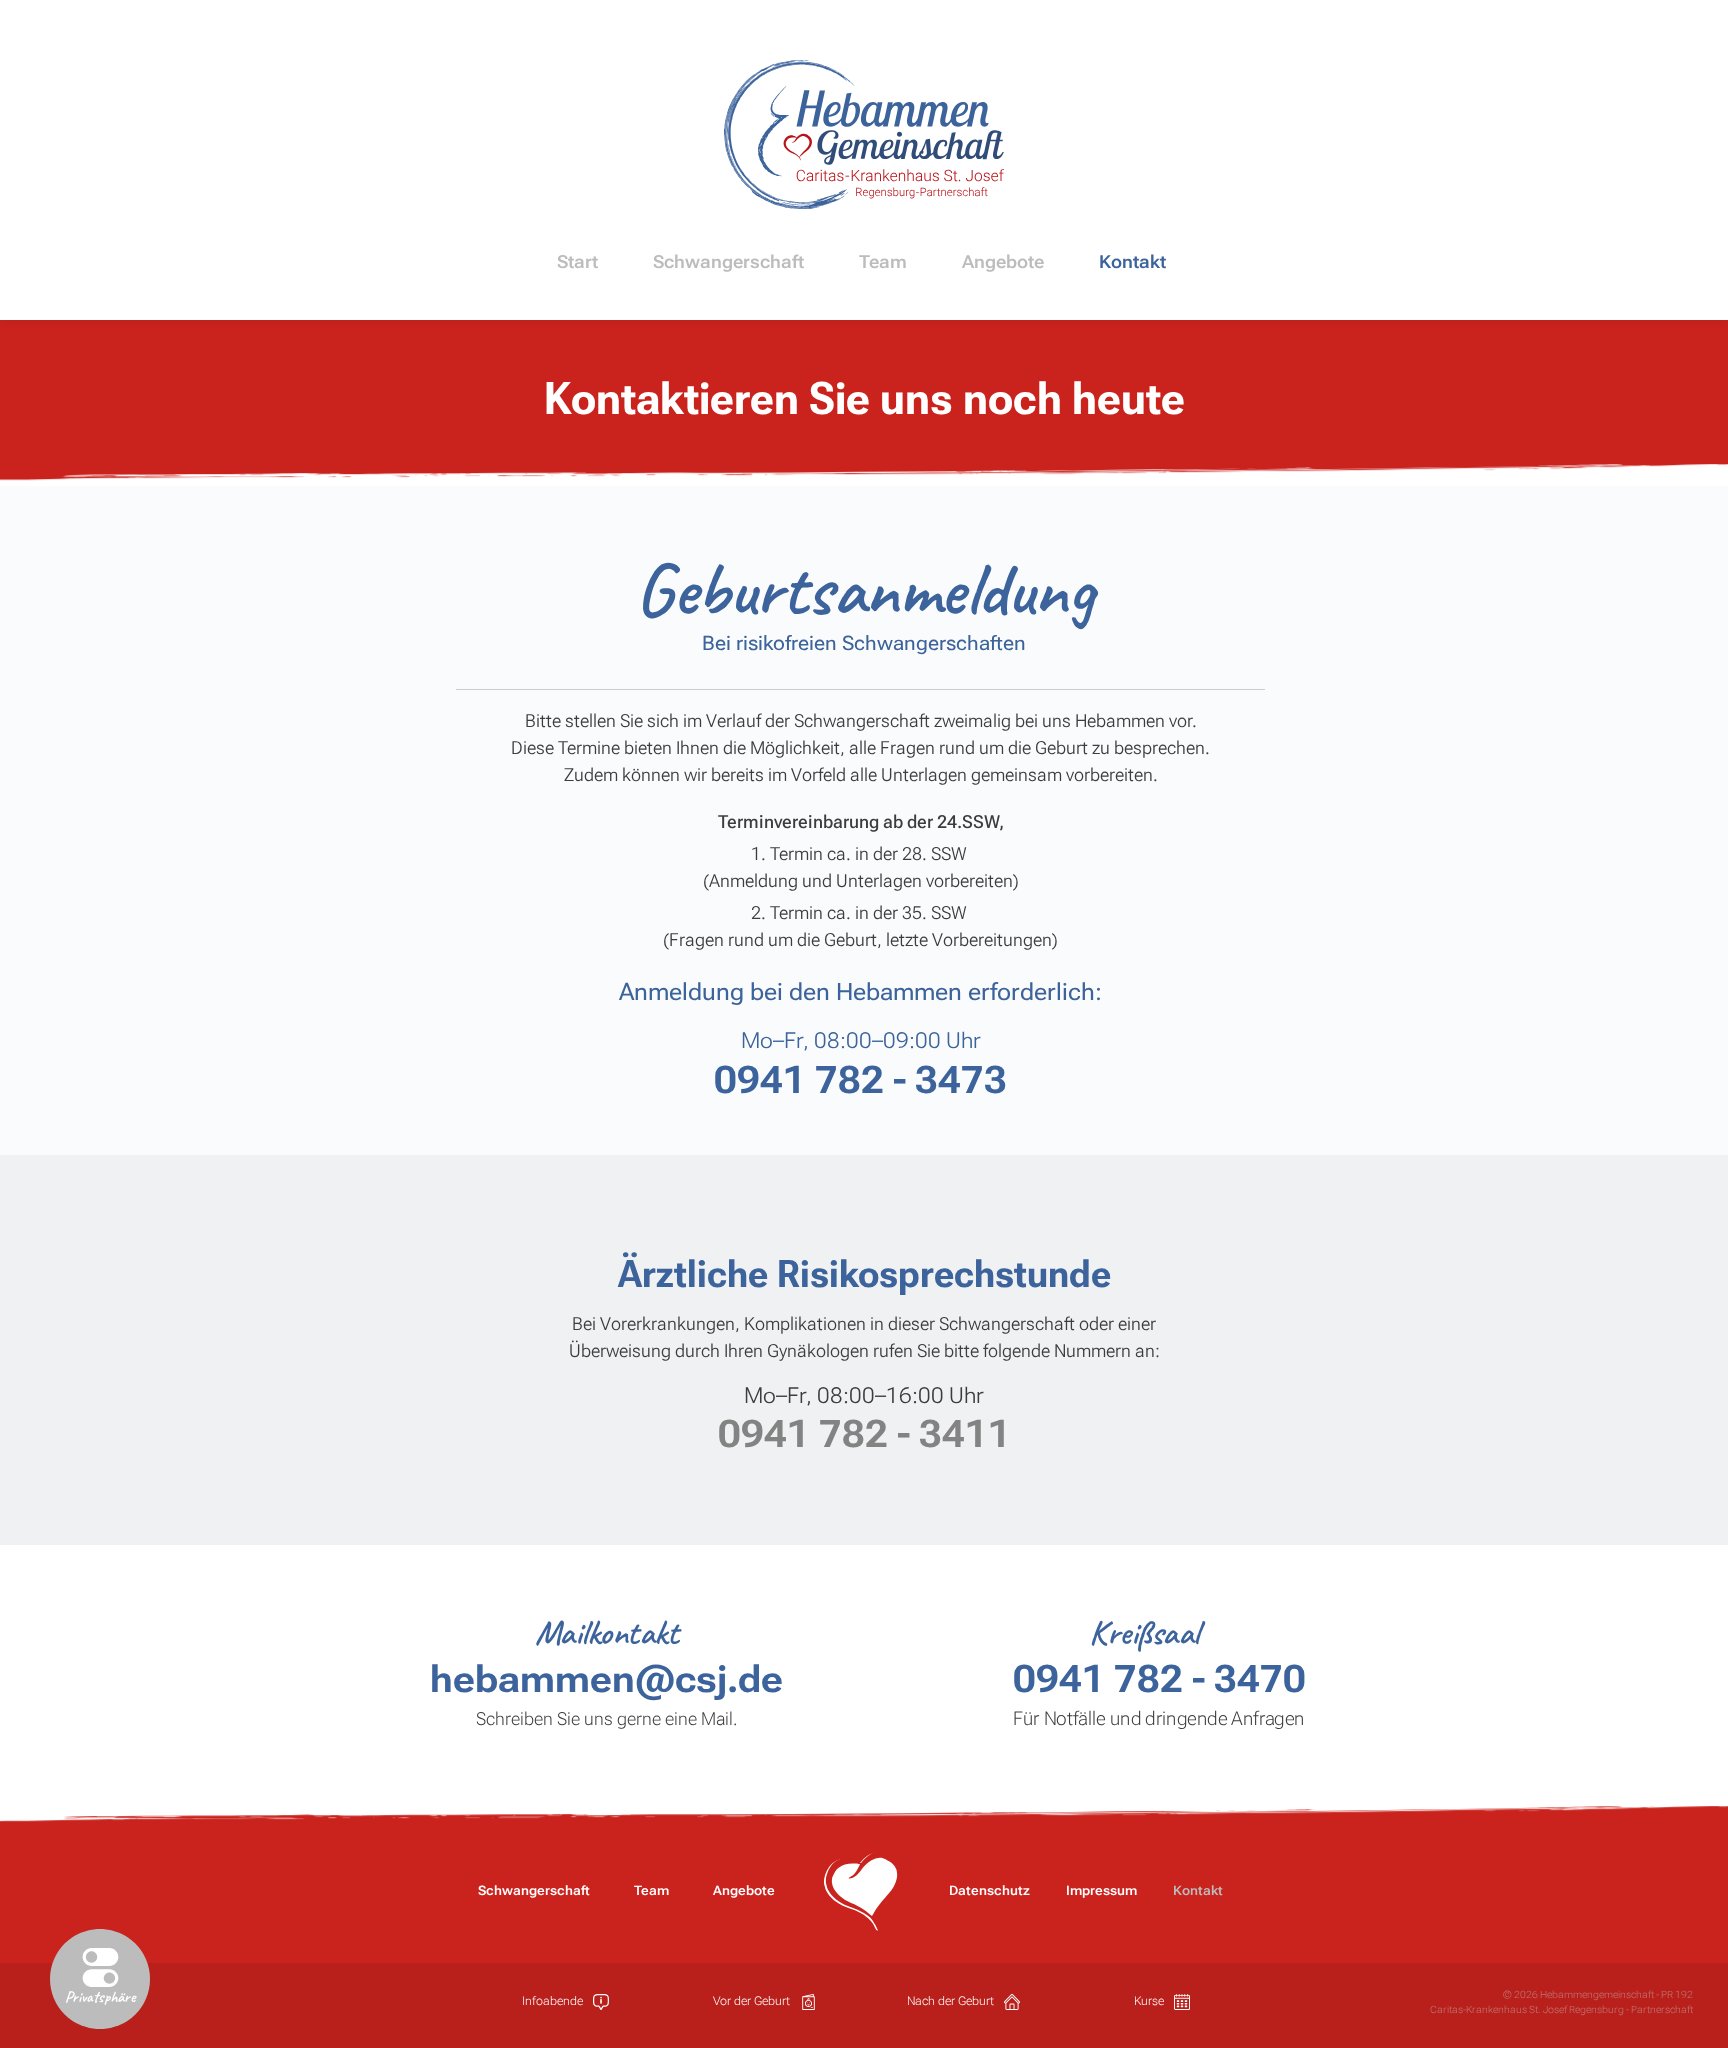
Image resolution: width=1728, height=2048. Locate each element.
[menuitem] (580, 261)
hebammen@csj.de (606, 1679)
